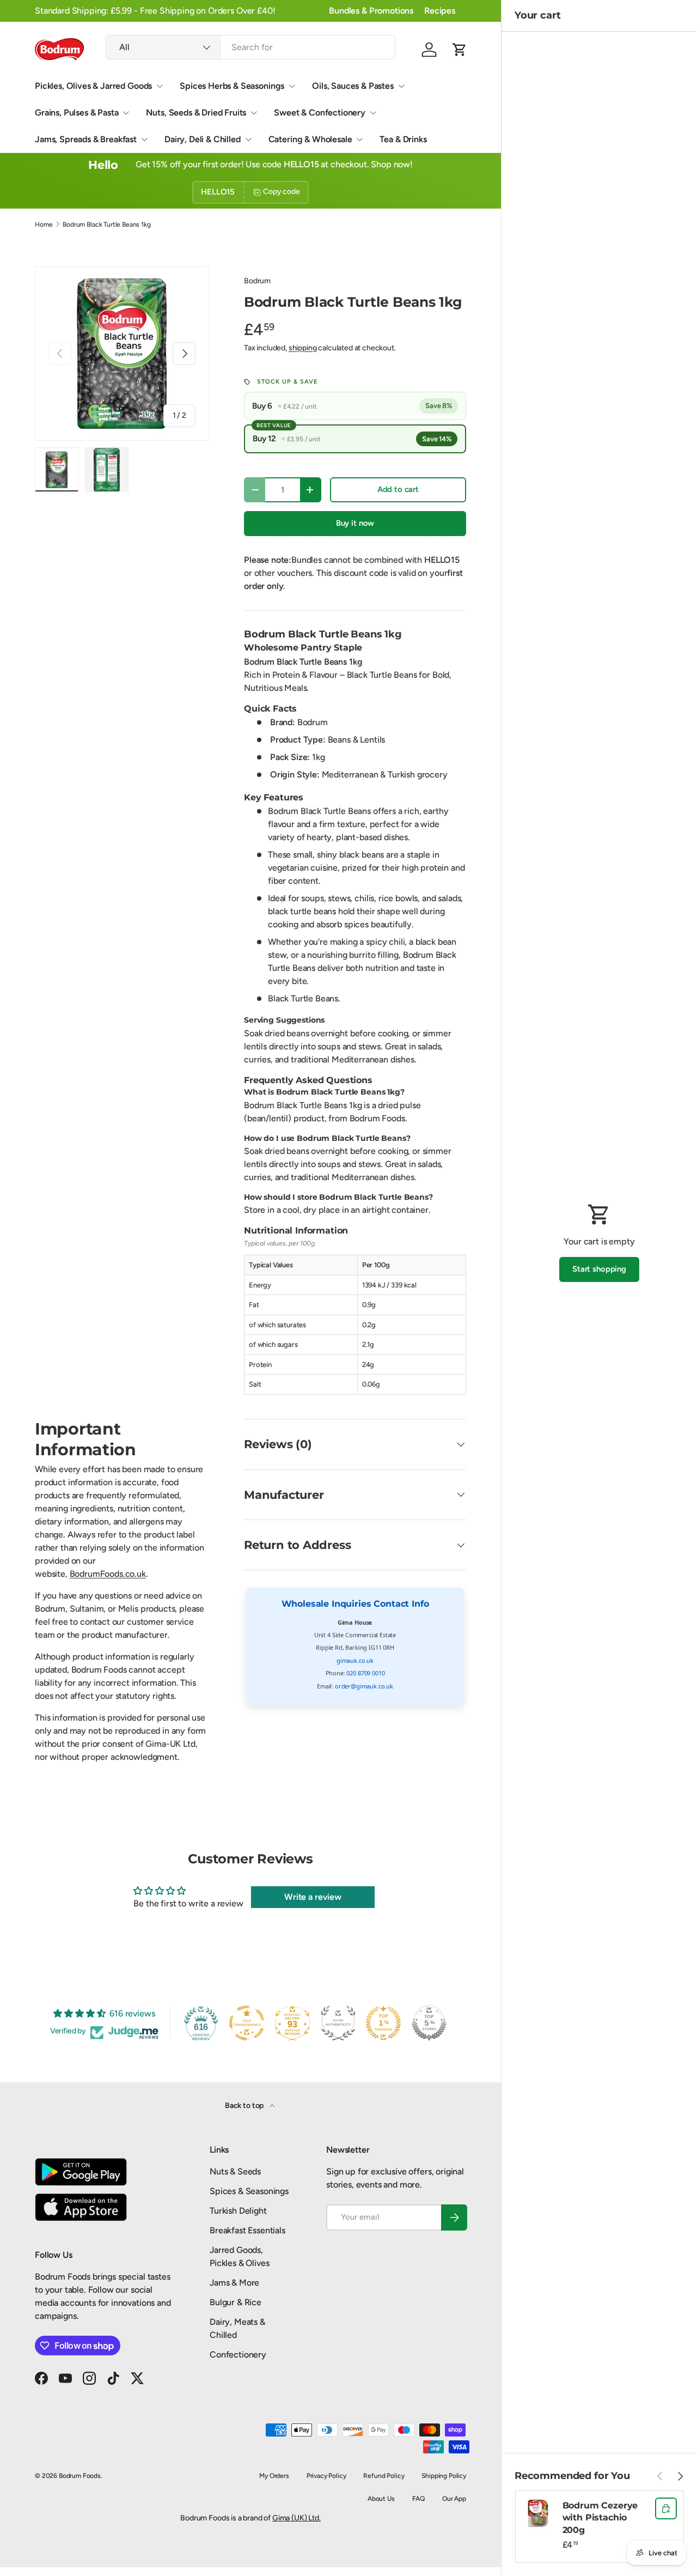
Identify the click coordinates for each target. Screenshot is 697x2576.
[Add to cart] (666, 2508)
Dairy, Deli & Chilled (203, 139)
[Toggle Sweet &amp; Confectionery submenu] (373, 113)
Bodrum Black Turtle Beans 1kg (106, 224)
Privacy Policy (326, 2476)
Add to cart (398, 489)
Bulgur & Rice (236, 2302)
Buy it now (355, 523)
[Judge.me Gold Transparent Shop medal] (247, 2023)
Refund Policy (384, 2476)
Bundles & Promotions (371, 11)
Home (44, 224)
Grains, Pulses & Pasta (77, 113)
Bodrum (257, 281)
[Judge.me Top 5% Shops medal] (429, 2023)
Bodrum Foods (80, 2476)
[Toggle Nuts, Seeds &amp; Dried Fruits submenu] (254, 113)
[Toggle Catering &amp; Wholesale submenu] (359, 139)
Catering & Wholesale (310, 139)
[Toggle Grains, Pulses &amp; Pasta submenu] (126, 113)
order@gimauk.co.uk (364, 1686)
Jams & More (234, 2283)
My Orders (274, 2476)
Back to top (245, 2106)
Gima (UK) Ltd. (296, 2518)
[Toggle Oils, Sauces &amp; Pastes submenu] (401, 86)
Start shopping (599, 1269)
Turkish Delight (238, 2211)
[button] (460, 50)
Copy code (282, 192)
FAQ (419, 2499)
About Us (381, 2499)
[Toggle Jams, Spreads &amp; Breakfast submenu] (144, 139)
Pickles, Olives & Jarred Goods (93, 86)
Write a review (313, 1897)
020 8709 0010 (365, 1673)
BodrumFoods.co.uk (108, 1574)
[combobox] (250, 47)
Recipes (440, 11)
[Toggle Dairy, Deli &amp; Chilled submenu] (248, 139)
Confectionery (238, 2355)
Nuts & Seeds (235, 2171)
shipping (303, 348)
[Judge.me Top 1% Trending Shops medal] (383, 2023)
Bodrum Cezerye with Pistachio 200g (600, 2518)
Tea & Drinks (403, 139)
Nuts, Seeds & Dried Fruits (196, 113)
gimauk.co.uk (355, 1660)
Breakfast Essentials (247, 2230)
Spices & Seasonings (249, 2191)
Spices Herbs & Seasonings (232, 86)
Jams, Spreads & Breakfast (86, 139)
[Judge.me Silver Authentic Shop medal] (338, 2023)
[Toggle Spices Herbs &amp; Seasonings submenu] (292, 86)
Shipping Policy (444, 2476)
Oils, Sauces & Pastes (353, 86)
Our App (454, 2499)
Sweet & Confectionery (320, 113)
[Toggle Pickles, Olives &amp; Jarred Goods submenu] (160, 86)
